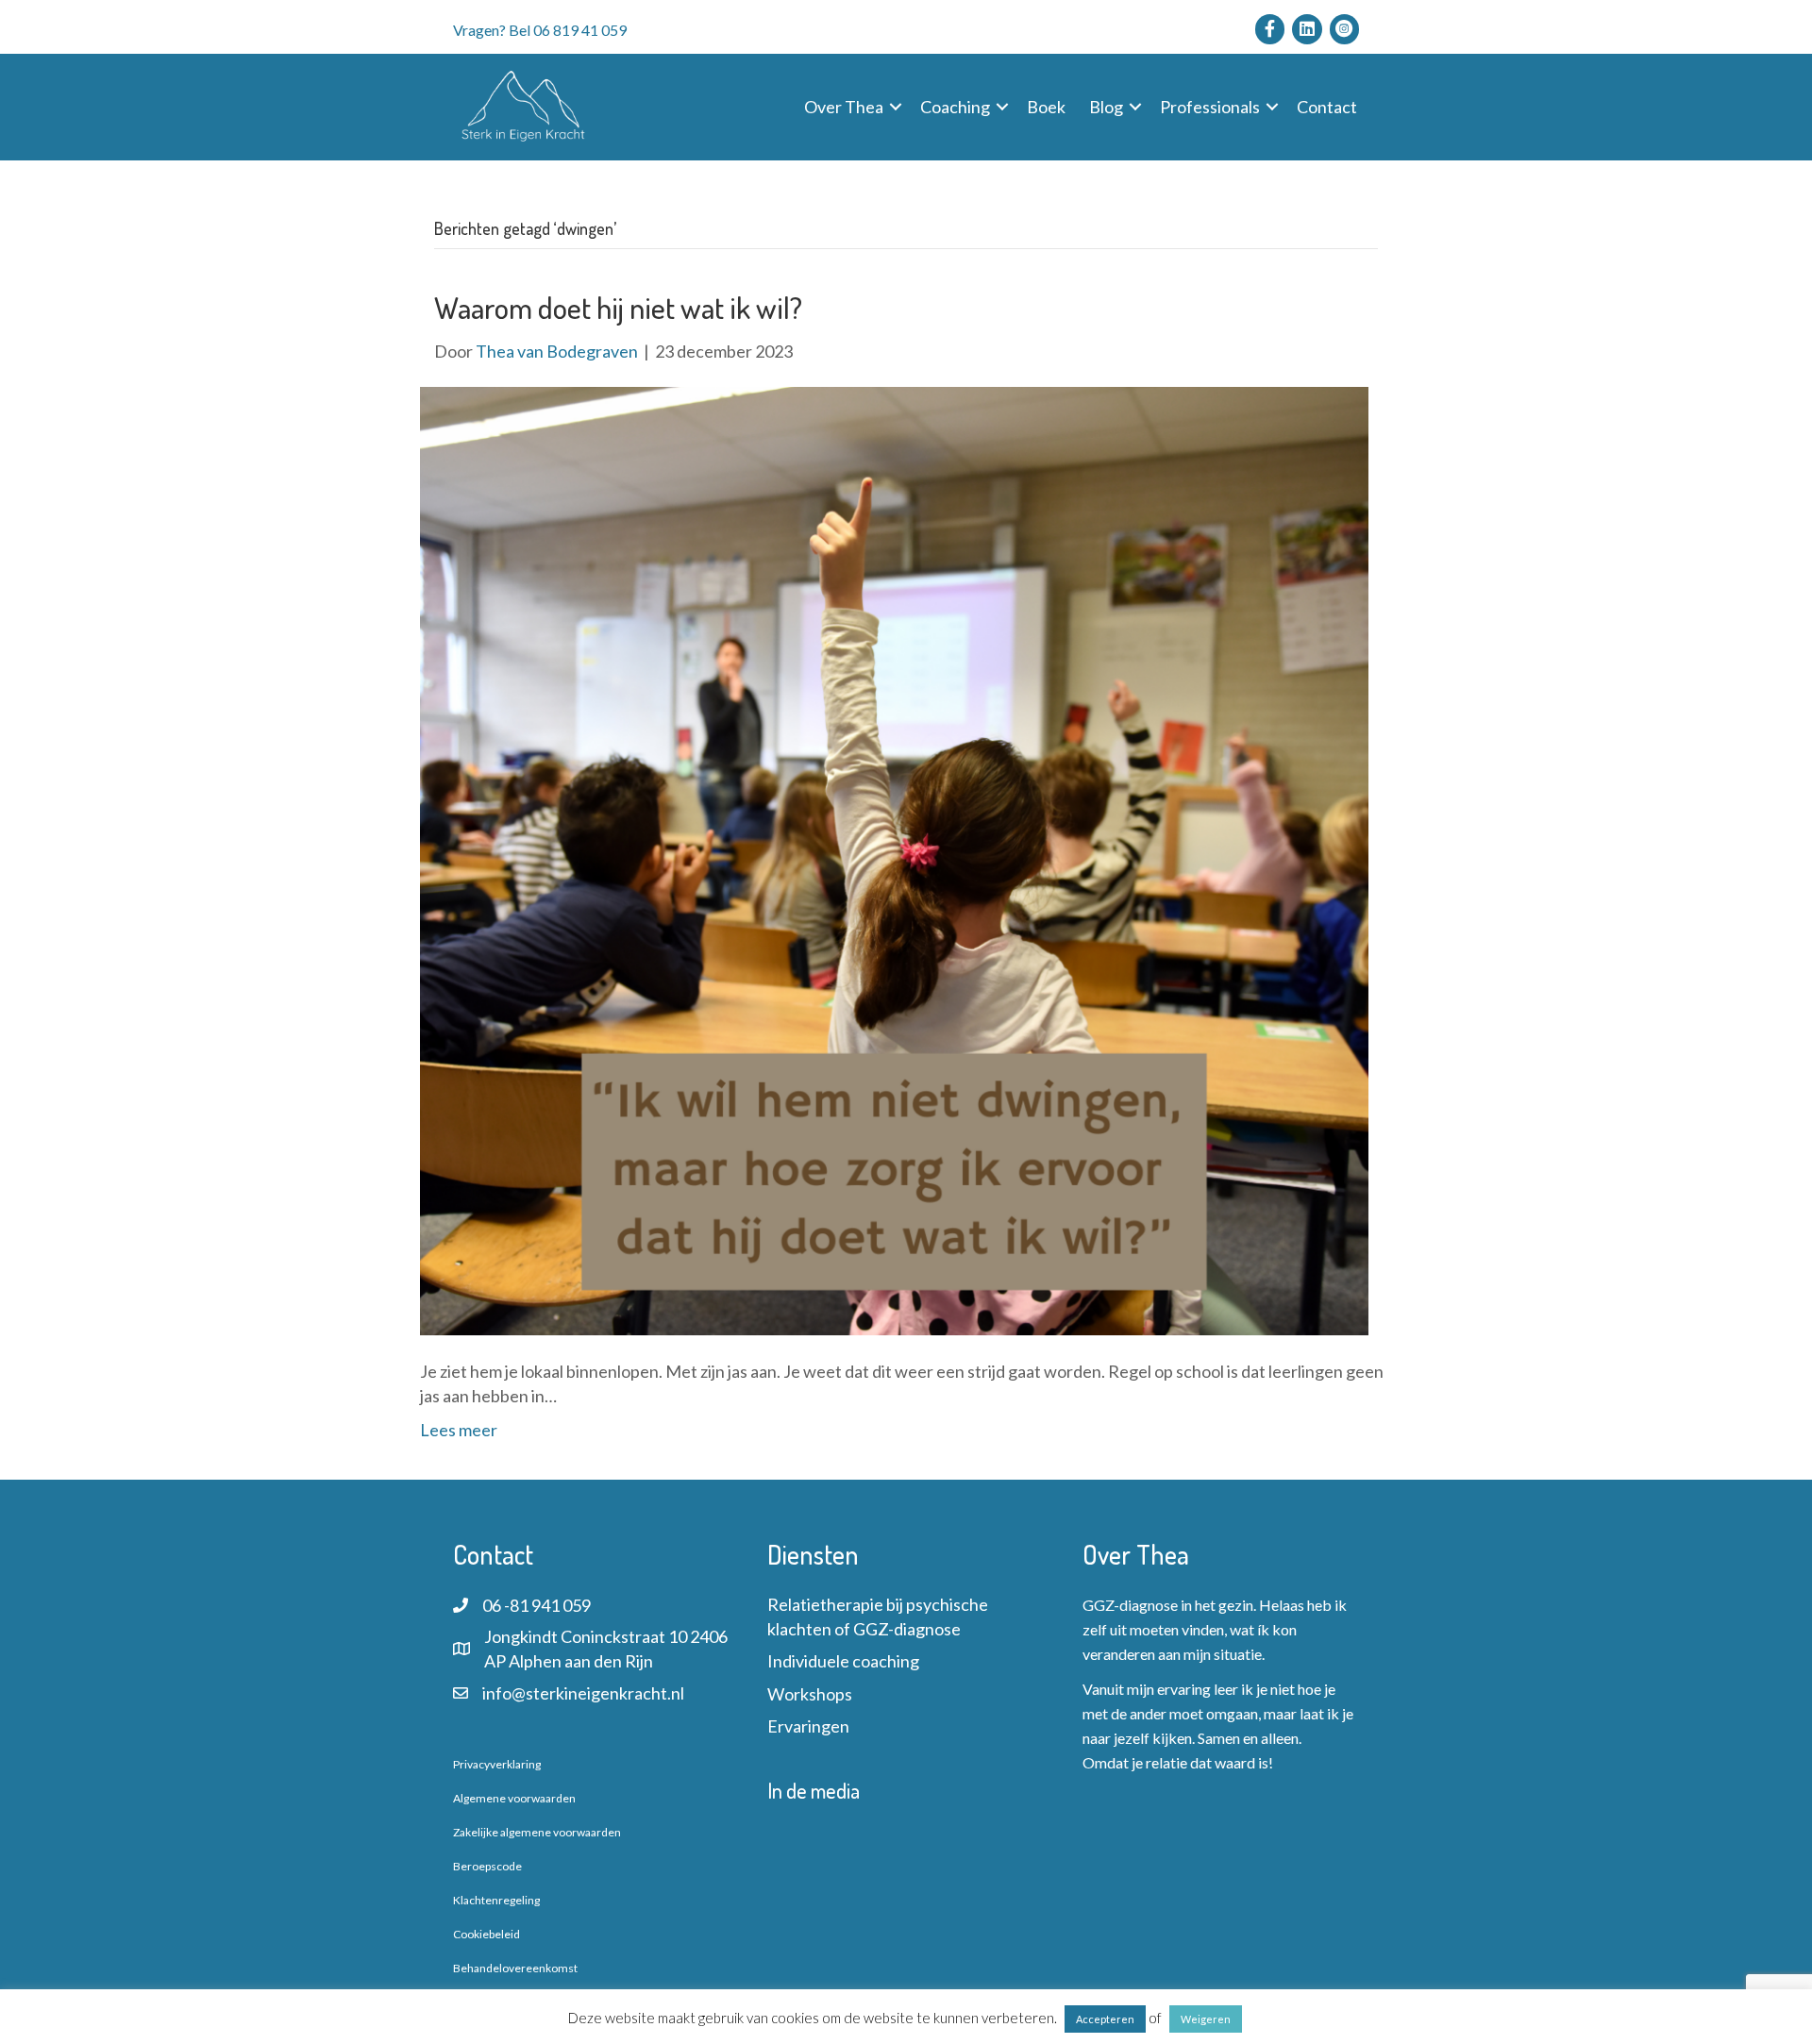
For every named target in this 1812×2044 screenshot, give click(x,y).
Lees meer (459, 1430)
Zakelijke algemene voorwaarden (537, 1832)
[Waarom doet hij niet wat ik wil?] (894, 859)
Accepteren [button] (1105, 2019)
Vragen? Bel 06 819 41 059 (540, 30)
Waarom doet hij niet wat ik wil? (618, 307)
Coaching (955, 107)
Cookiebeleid (487, 1934)
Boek (1046, 107)
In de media (814, 1790)
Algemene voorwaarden (514, 1798)
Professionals (1210, 107)
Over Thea (844, 107)
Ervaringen (808, 1726)
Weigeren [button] (1206, 2019)
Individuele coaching (843, 1661)
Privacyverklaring (497, 1764)
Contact (1327, 107)
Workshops (810, 1694)
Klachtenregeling (496, 1900)
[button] (896, 107)
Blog (1106, 107)
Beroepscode (487, 1866)
